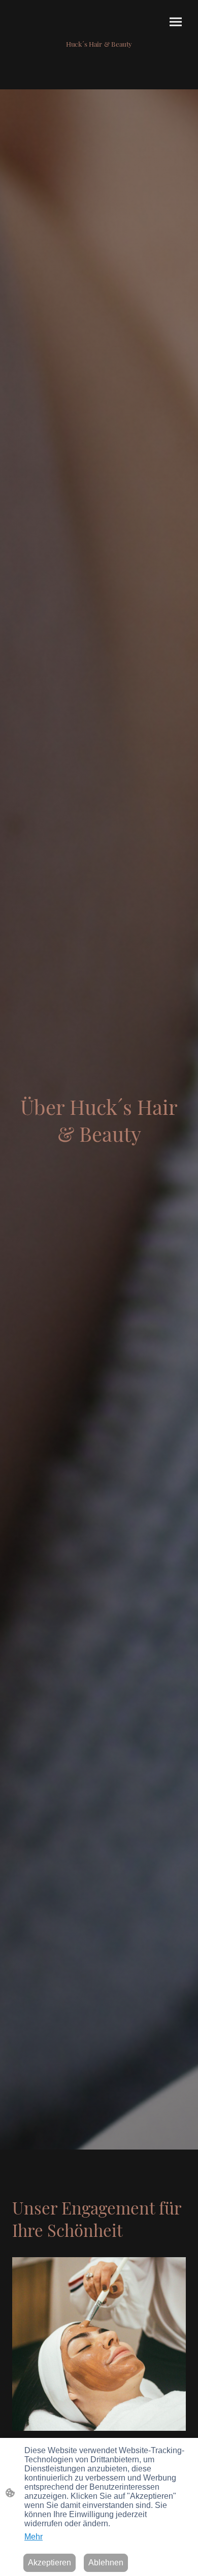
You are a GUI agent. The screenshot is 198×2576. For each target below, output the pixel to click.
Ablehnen (106, 2563)
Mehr (34, 2537)
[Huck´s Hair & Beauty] (99, 53)
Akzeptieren (49, 2563)
